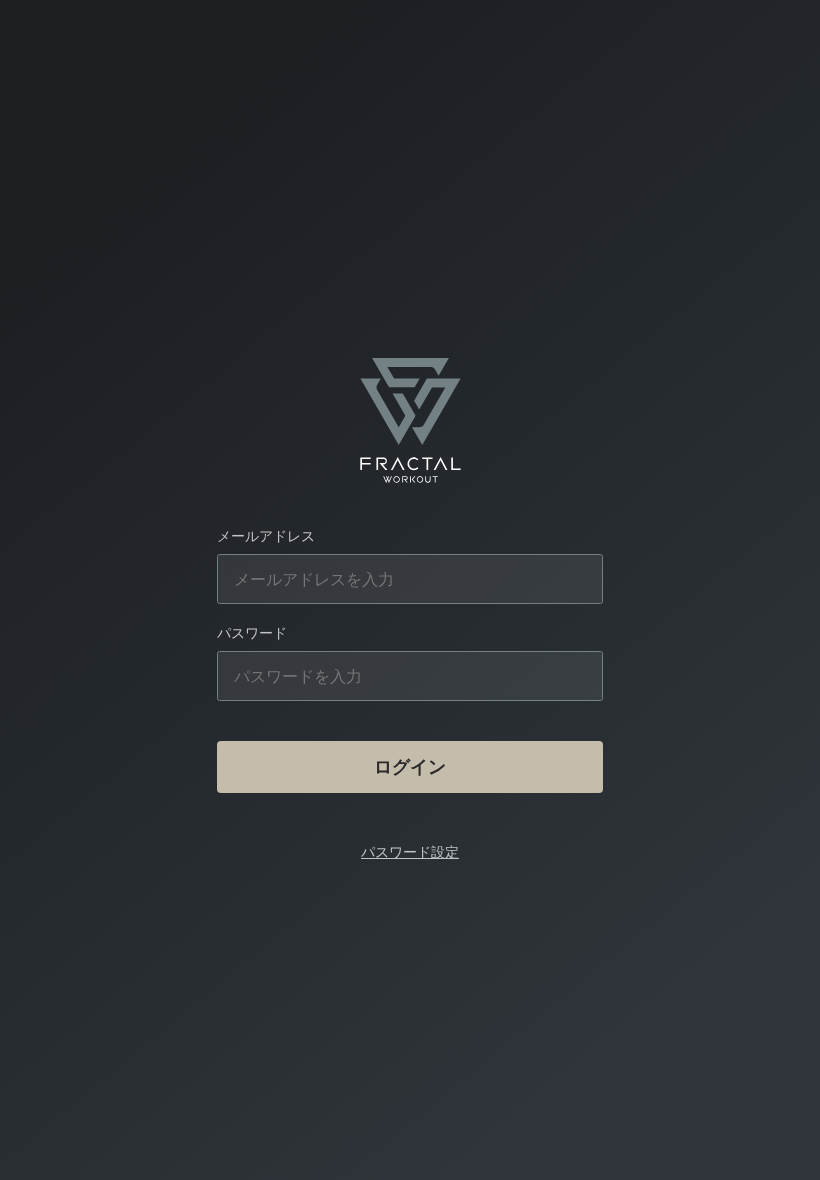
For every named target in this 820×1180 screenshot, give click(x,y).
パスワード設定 (410, 851)
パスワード (252, 632)
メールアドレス (266, 535)
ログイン (410, 766)
